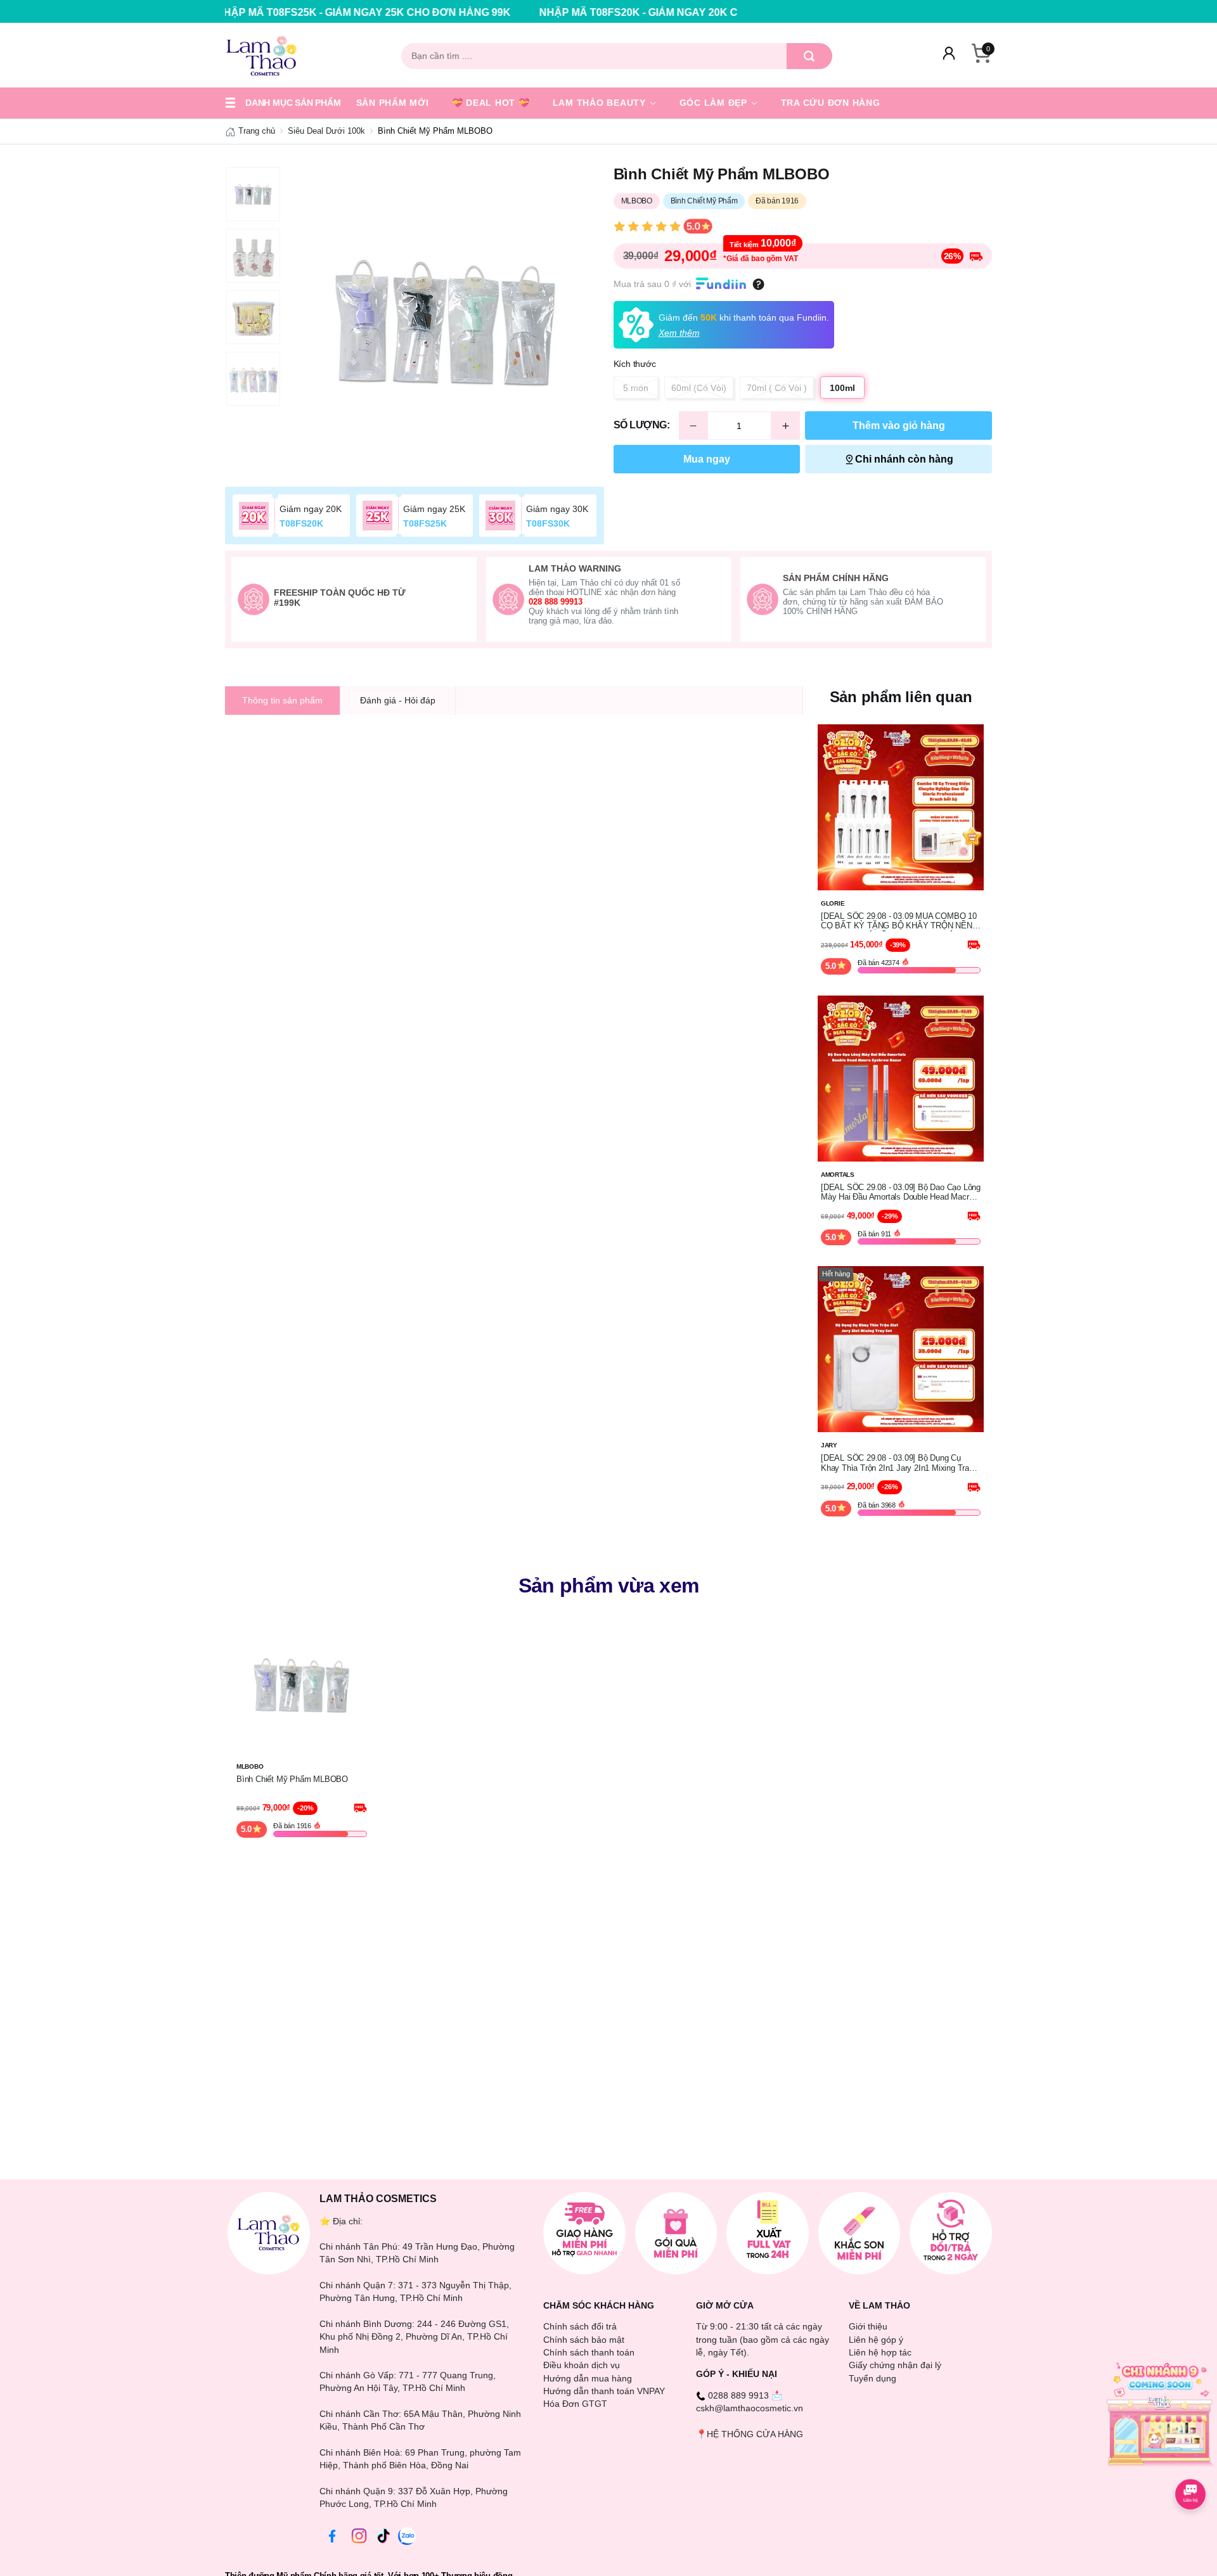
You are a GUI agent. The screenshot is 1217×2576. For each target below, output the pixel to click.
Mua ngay (707, 459)
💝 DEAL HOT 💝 (491, 103)
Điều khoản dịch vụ (582, 2365)
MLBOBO (637, 201)
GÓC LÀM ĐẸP (715, 103)
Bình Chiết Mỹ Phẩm (704, 201)
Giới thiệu (868, 2326)
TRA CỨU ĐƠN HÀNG (831, 103)
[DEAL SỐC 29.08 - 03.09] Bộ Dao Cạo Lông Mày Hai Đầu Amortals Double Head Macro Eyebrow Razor (901, 1193)
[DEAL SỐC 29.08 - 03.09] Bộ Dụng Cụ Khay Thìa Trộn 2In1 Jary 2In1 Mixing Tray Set (897, 1463)
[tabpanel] (446, 322)
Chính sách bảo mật (584, 2340)
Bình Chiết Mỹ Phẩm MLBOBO (292, 1779)
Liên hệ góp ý (876, 2340)
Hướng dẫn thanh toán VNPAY (604, 2391)
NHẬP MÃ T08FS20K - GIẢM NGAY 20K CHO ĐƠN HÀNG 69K (568, 12)
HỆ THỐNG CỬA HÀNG (755, 2434)
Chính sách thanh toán (589, 2352)
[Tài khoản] (949, 56)
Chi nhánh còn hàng (904, 459)
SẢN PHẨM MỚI (393, 103)
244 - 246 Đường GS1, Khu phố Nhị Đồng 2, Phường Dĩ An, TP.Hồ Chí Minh (414, 2337)
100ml (842, 388)
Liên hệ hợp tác (880, 2352)
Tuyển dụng (873, 2378)
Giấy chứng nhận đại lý (895, 2365)
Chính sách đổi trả (580, 2326)
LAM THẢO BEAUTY (601, 103)
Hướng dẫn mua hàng (588, 2378)
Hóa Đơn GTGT (575, 2404)
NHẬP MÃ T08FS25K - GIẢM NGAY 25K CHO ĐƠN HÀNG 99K (244, 12)
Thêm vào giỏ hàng (899, 426)
